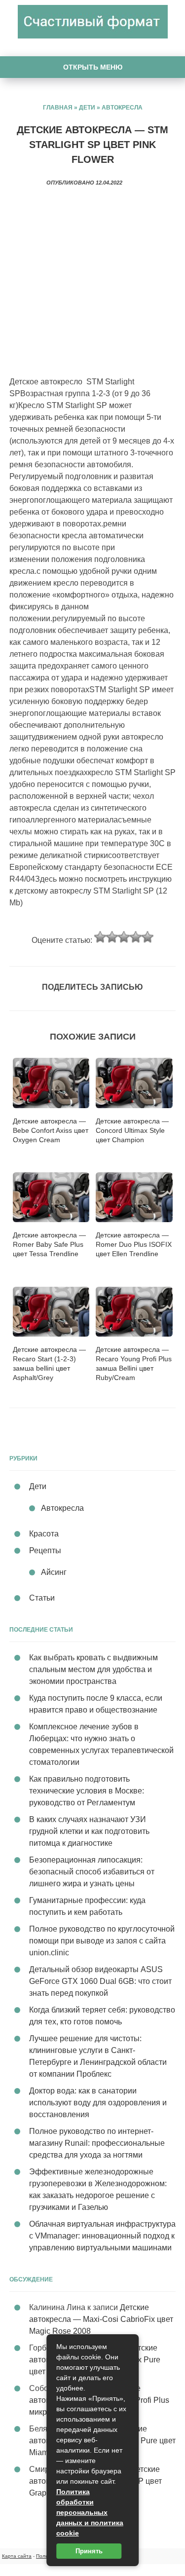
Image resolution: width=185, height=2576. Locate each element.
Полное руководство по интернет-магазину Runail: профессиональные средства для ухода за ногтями (97, 2143)
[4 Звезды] (136, 937)
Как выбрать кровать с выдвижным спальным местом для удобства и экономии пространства (93, 1669)
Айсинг (54, 1572)
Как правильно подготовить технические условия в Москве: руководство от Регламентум (87, 1791)
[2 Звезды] (112, 937)
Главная (58, 108)
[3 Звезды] (124, 937)
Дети (87, 108)
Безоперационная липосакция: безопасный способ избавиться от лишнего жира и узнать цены (92, 1872)
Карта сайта (17, 2556)
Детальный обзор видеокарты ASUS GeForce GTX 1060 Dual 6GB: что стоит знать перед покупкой (100, 1981)
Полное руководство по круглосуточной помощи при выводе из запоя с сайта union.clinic (102, 1941)
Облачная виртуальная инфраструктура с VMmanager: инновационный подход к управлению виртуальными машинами (102, 2236)
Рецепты (45, 1550)
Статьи (42, 1598)
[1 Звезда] (100, 937)
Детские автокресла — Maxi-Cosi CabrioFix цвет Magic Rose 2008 (101, 2319)
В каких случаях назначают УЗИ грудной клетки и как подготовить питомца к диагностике (89, 1831)
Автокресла (122, 108)
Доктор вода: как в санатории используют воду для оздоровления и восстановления (98, 2103)
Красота (44, 1534)
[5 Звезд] (148, 937)
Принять (89, 2551)
